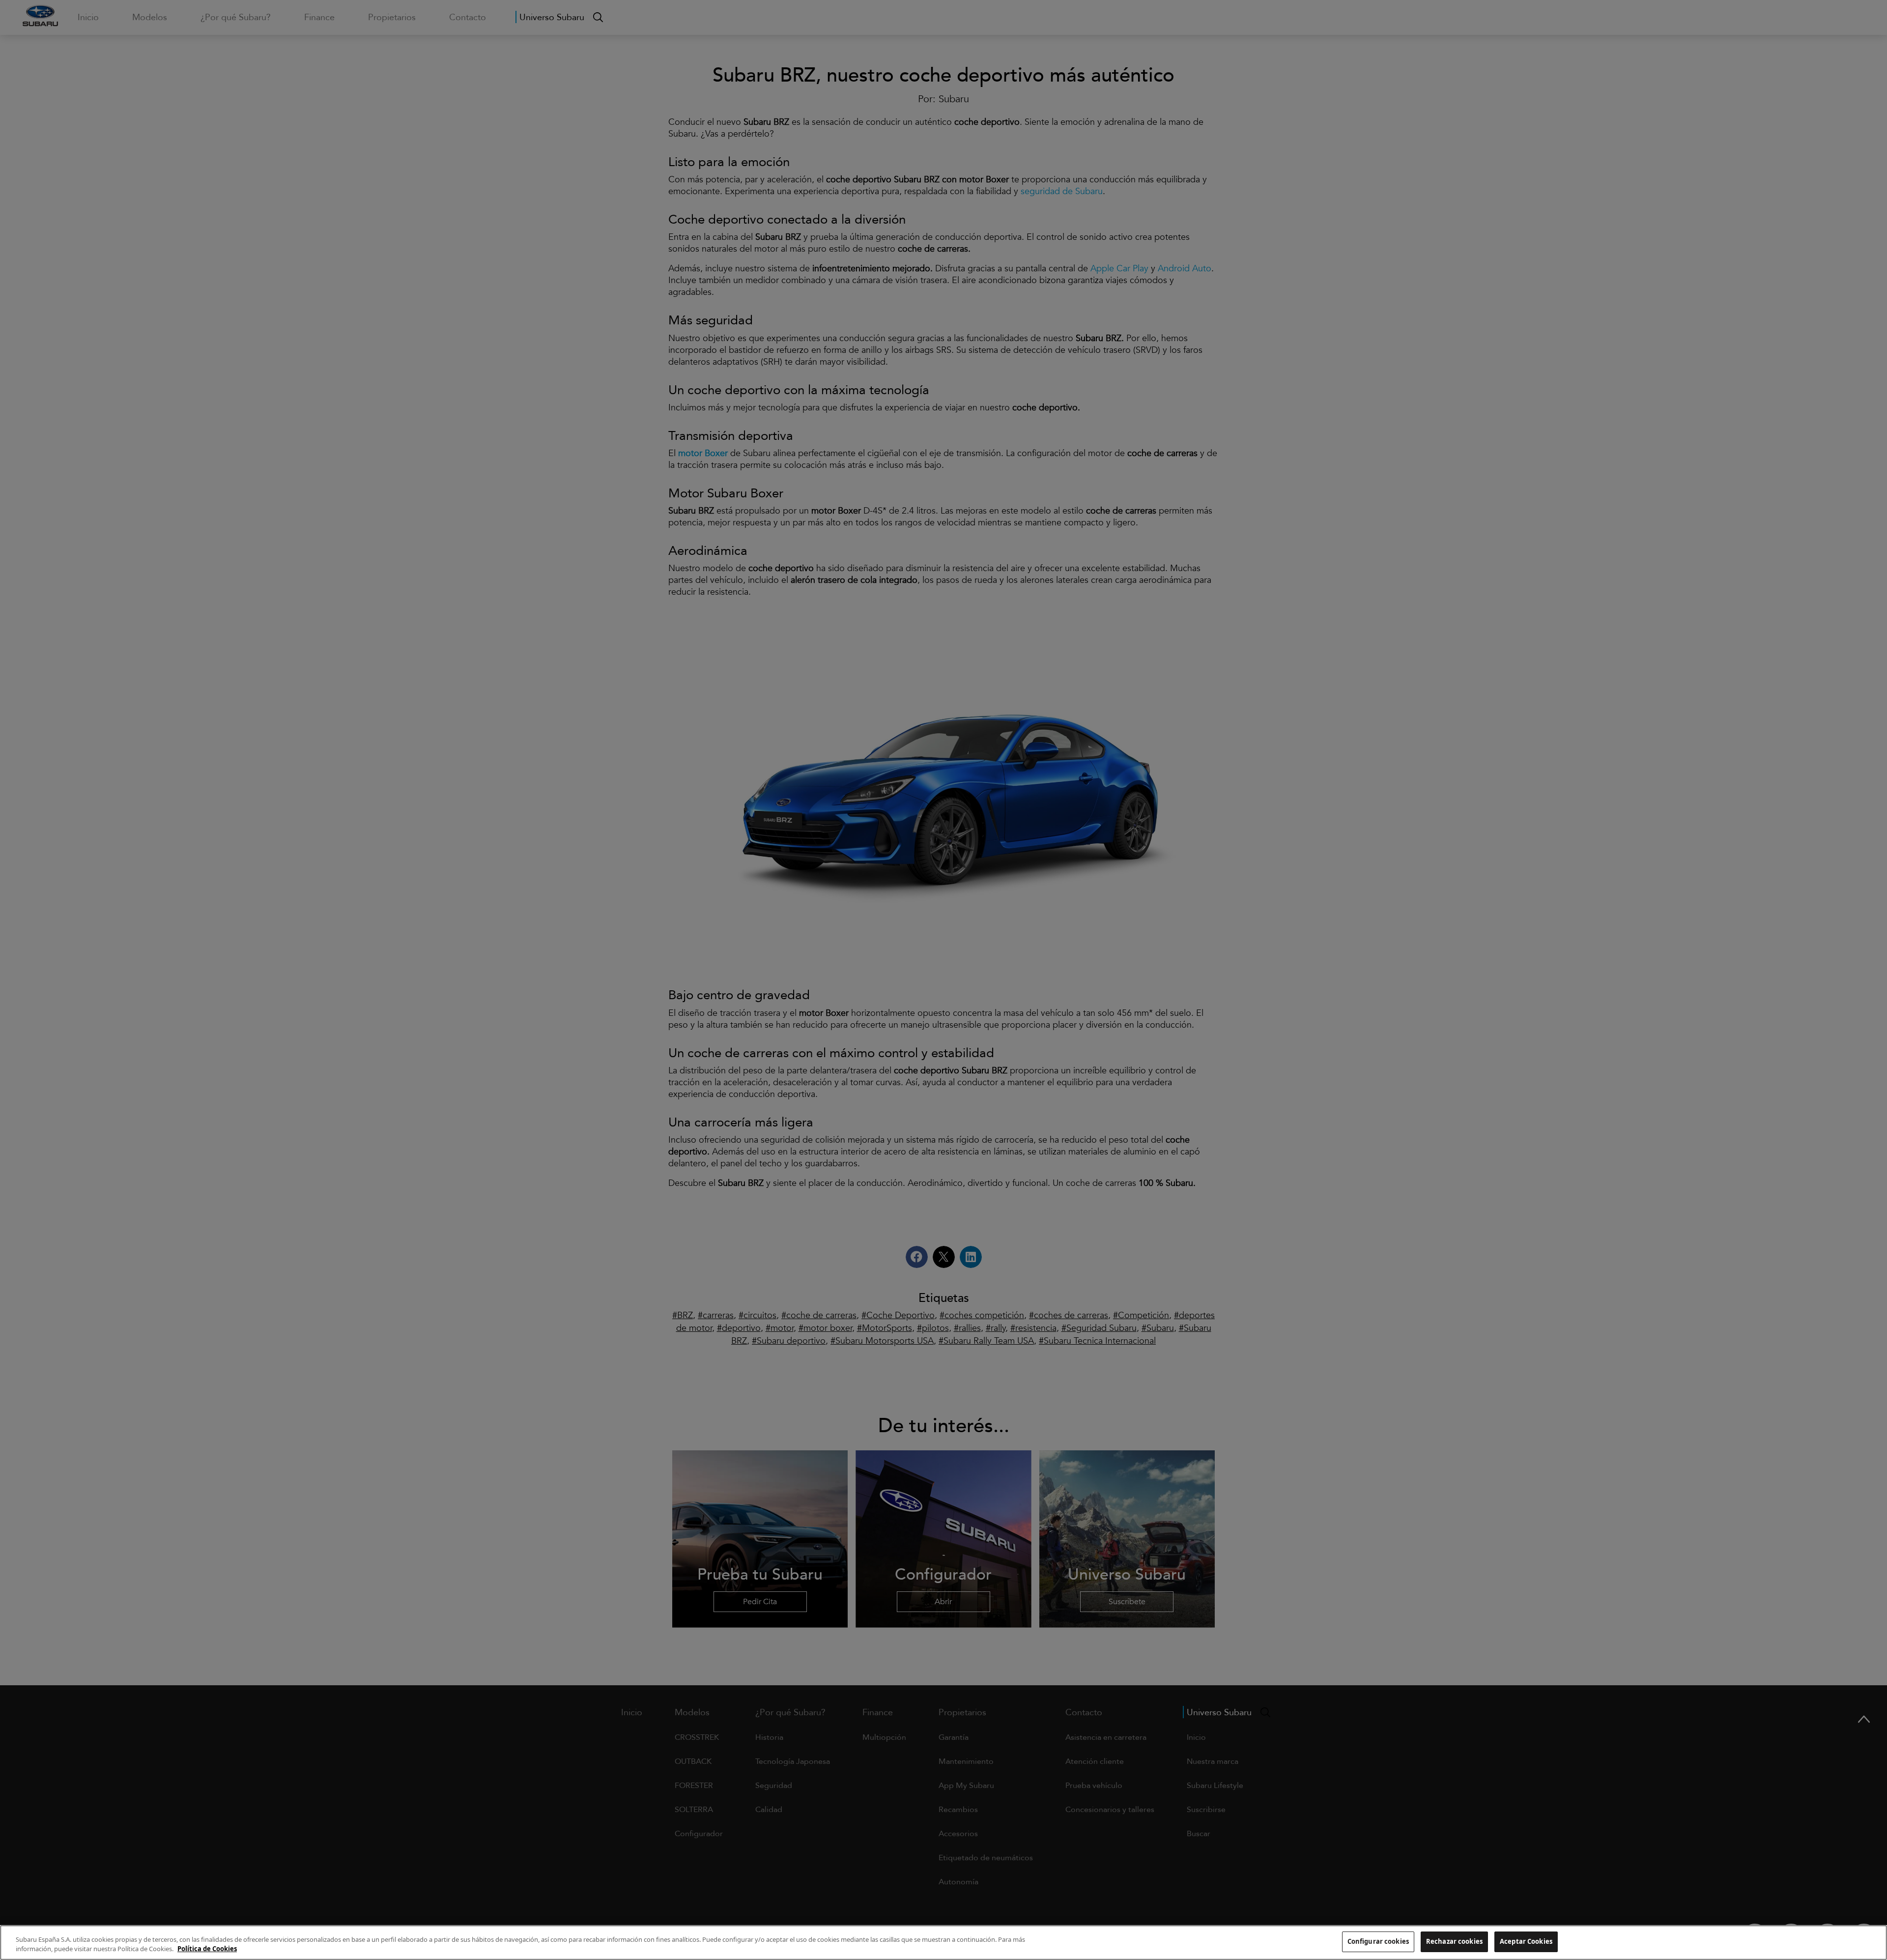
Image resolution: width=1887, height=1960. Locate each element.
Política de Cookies (207, 1949)
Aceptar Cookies (1526, 1941)
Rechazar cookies (1454, 1941)
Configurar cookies (1378, 1941)
